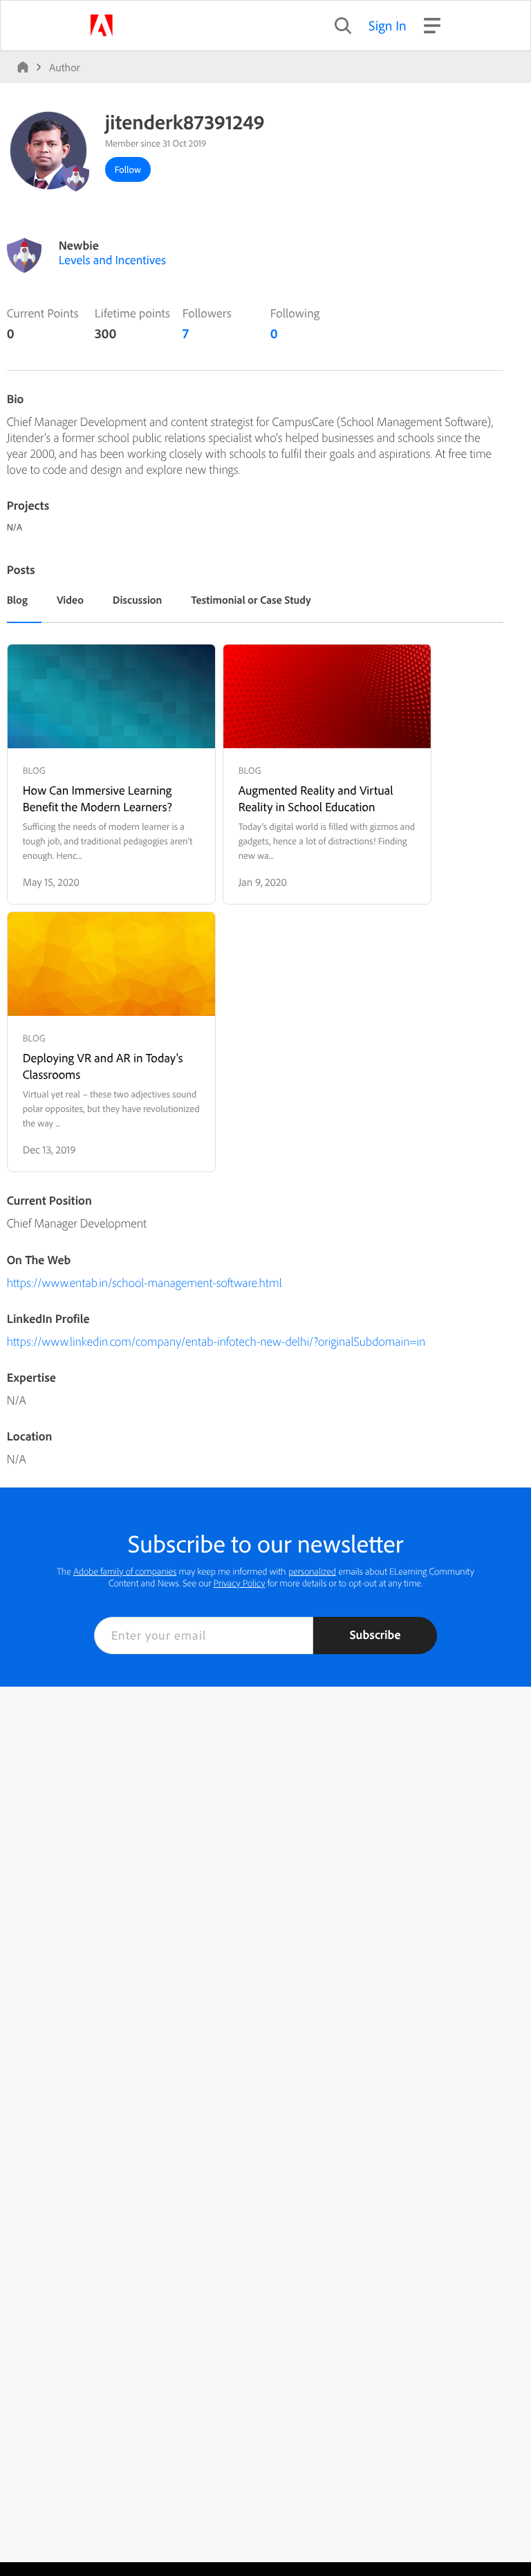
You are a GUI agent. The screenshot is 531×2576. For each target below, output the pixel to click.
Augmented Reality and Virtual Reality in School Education (316, 798)
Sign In (388, 25)
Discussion (138, 600)
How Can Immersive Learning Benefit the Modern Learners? (97, 798)
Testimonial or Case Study (251, 600)
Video (70, 600)
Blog (17, 600)
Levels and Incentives (112, 260)
